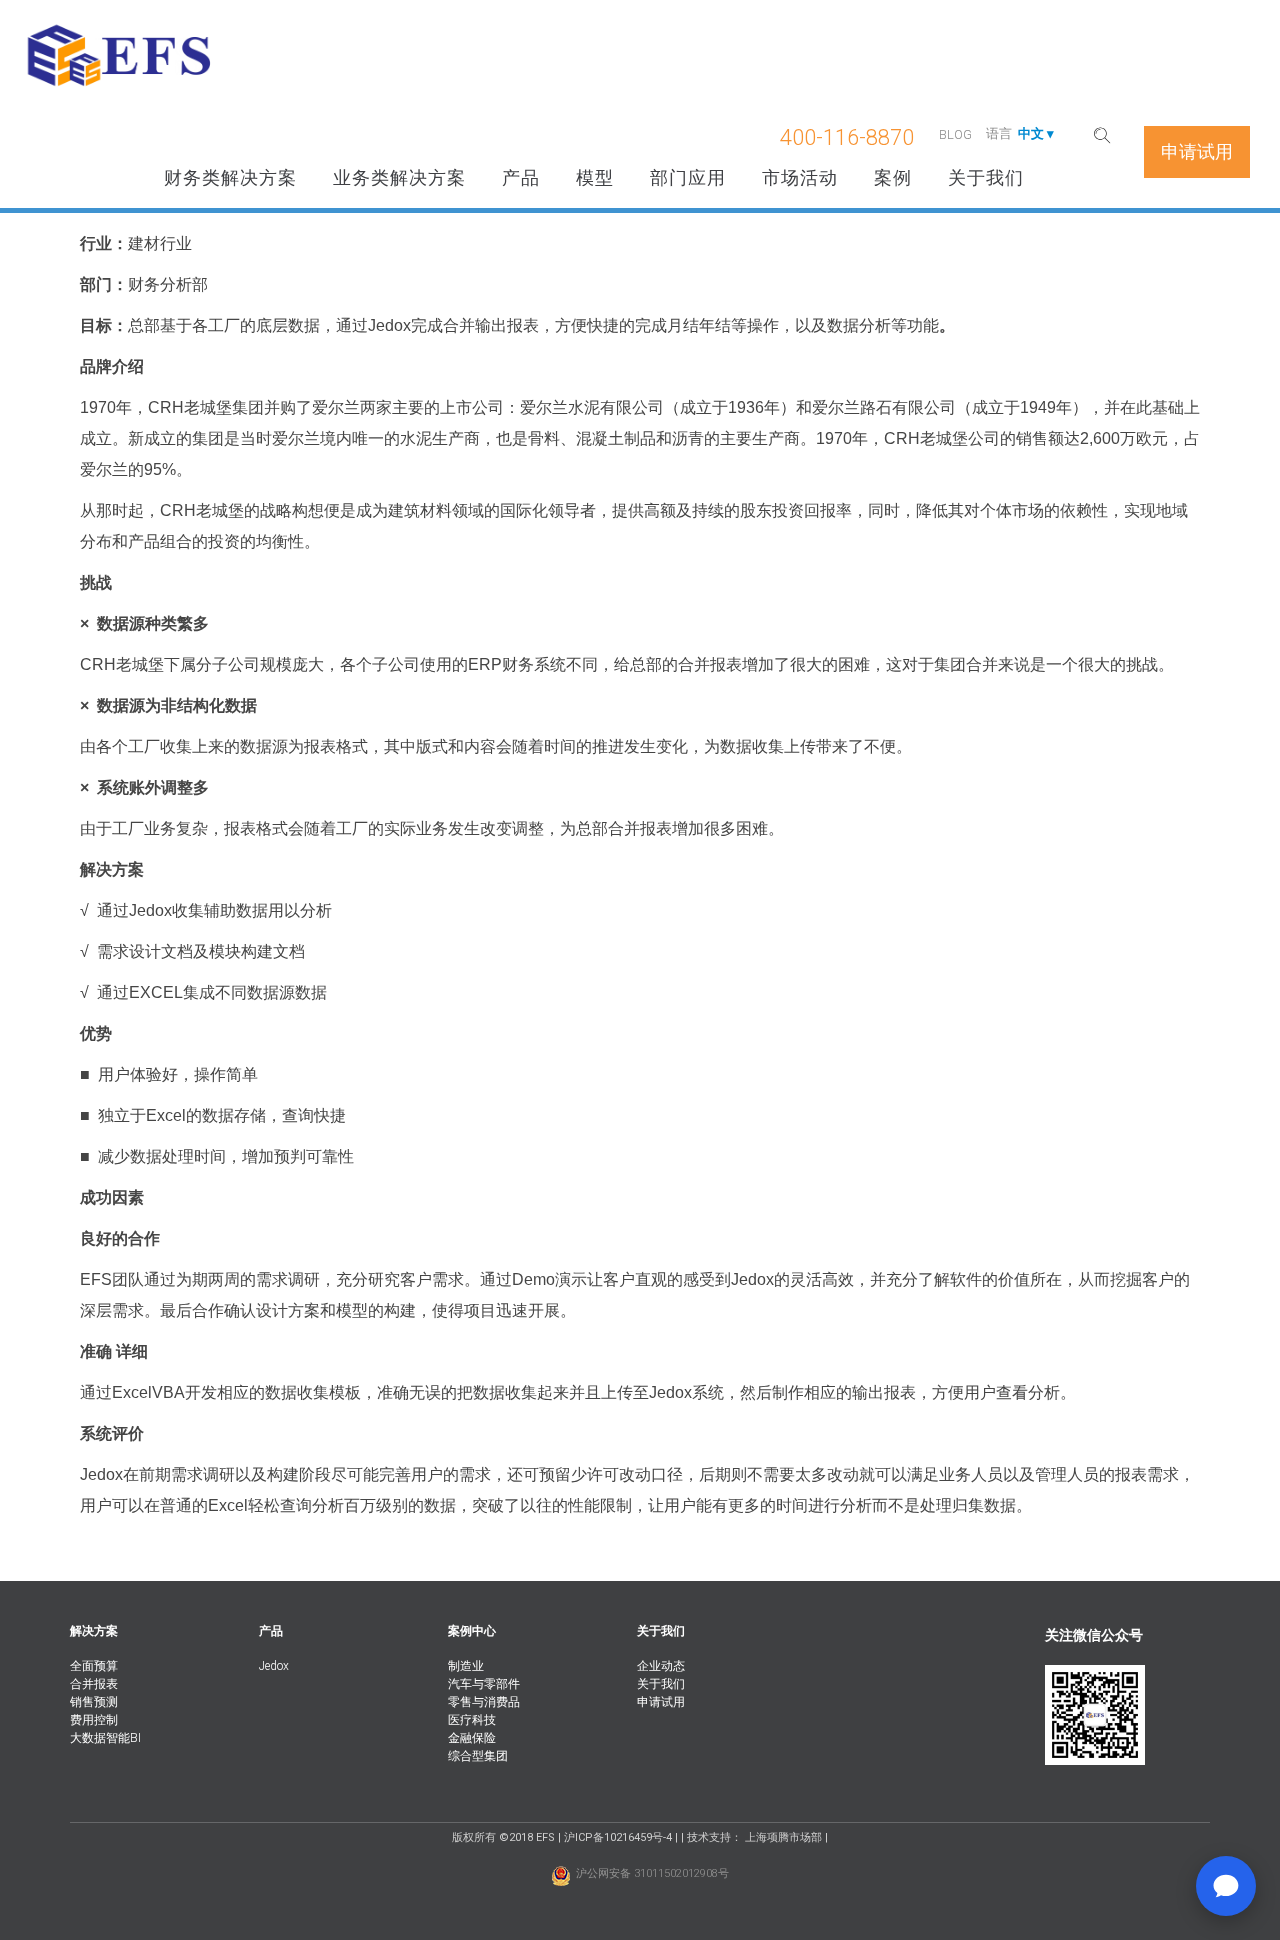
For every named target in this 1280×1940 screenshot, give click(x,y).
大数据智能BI (105, 1738)
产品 (521, 177)
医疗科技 (472, 1720)
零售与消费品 (484, 1702)
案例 (893, 177)
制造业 (466, 1666)
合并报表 (94, 1684)
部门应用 (688, 177)
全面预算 (94, 1666)
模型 (595, 177)
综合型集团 (478, 1756)
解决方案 (94, 1631)
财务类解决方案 (230, 177)
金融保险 (472, 1738)
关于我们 (986, 177)
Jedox (274, 1666)
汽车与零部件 (484, 1684)
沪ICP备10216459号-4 (618, 1837)
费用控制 (94, 1720)
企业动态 (661, 1666)
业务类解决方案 (399, 177)
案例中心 (472, 1631)
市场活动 (800, 177)
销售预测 (94, 1702)
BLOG (955, 134)
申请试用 (661, 1702)
